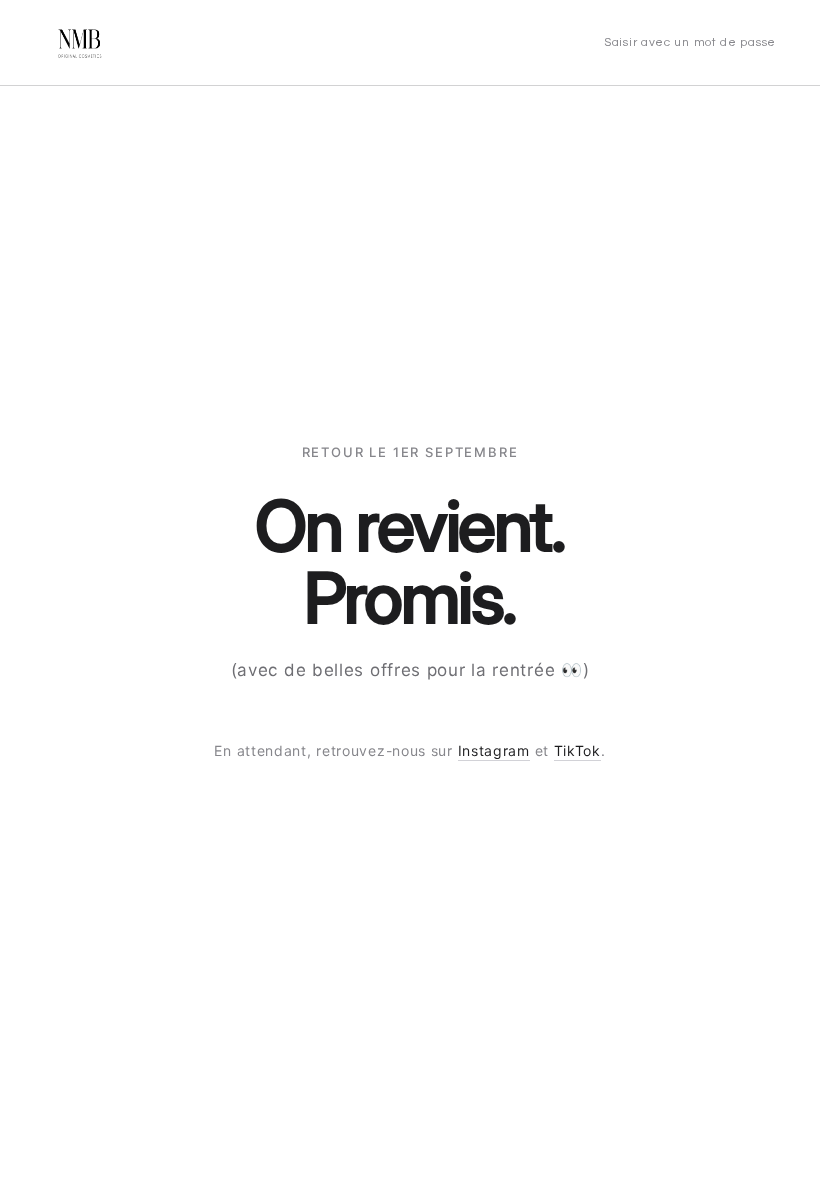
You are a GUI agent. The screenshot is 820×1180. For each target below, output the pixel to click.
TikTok (577, 750)
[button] (690, 43)
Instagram (494, 750)
